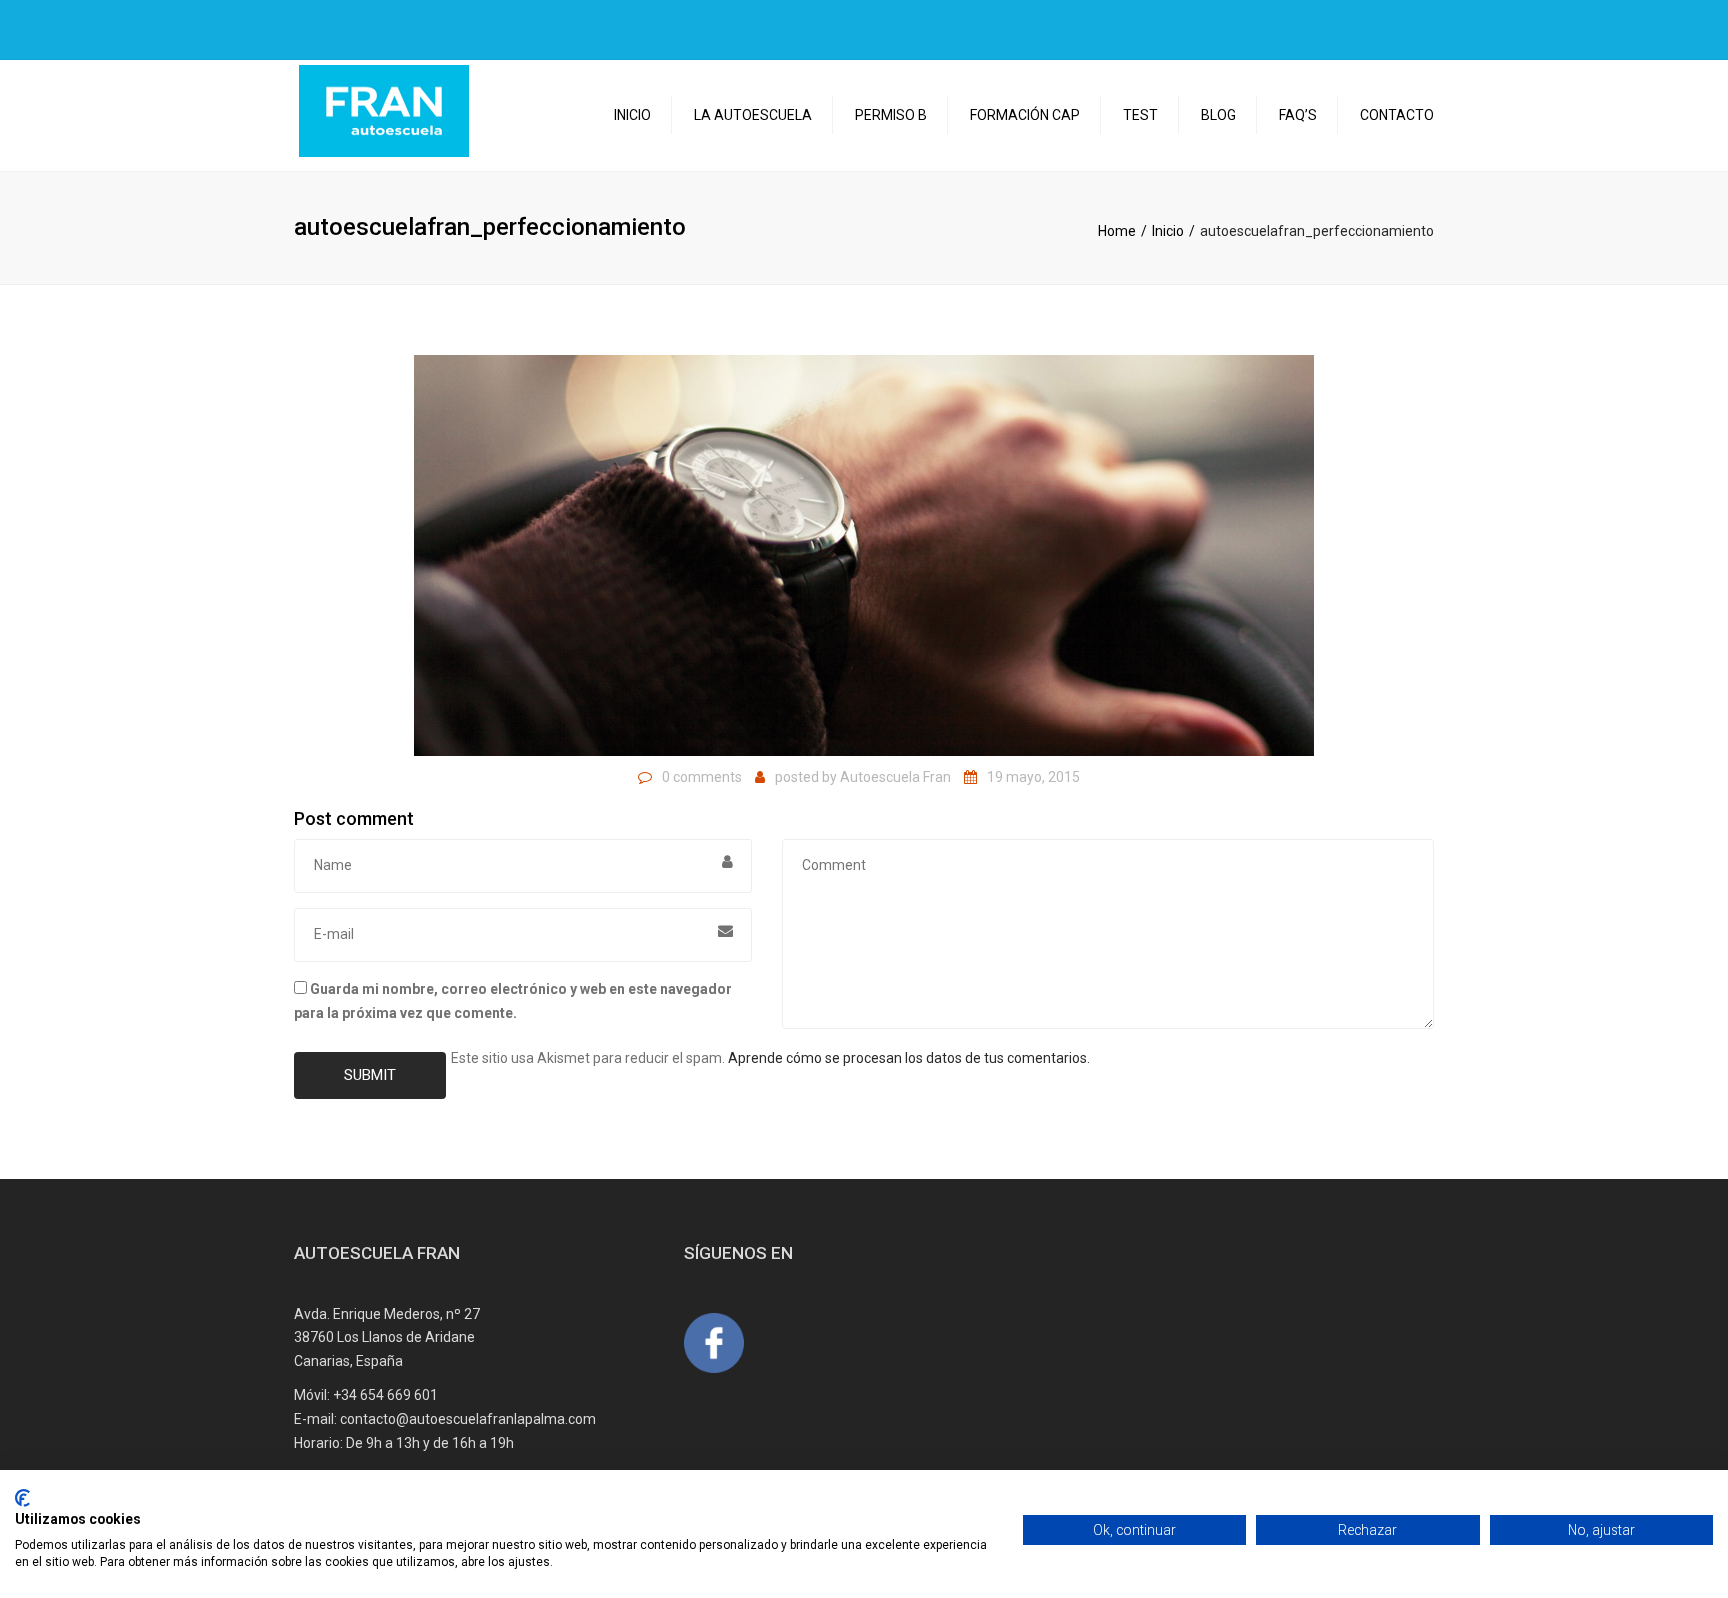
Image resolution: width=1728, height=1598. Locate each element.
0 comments (702, 777)
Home (1117, 231)
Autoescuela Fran (895, 777)
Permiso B (891, 115)
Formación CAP (1025, 115)
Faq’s (1298, 115)
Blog (1218, 115)
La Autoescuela (753, 115)
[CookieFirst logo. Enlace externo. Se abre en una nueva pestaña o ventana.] (22, 1498)
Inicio (632, 115)
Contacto (1397, 115)
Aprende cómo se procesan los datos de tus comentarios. (909, 1058)
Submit (370, 1075)
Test (1140, 115)
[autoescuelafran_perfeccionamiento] (864, 554)
